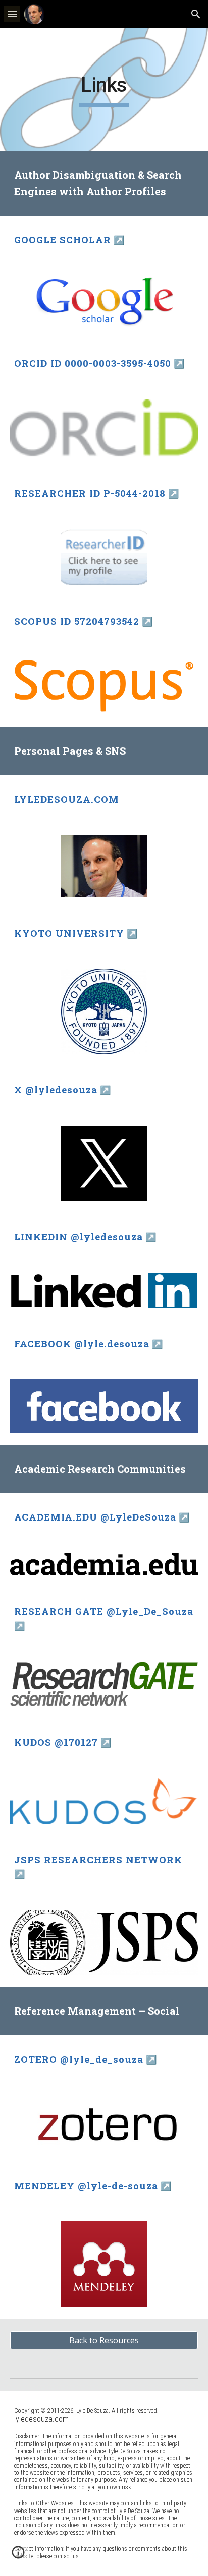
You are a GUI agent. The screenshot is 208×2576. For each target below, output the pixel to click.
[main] (104, 90)
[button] (12, 14)
